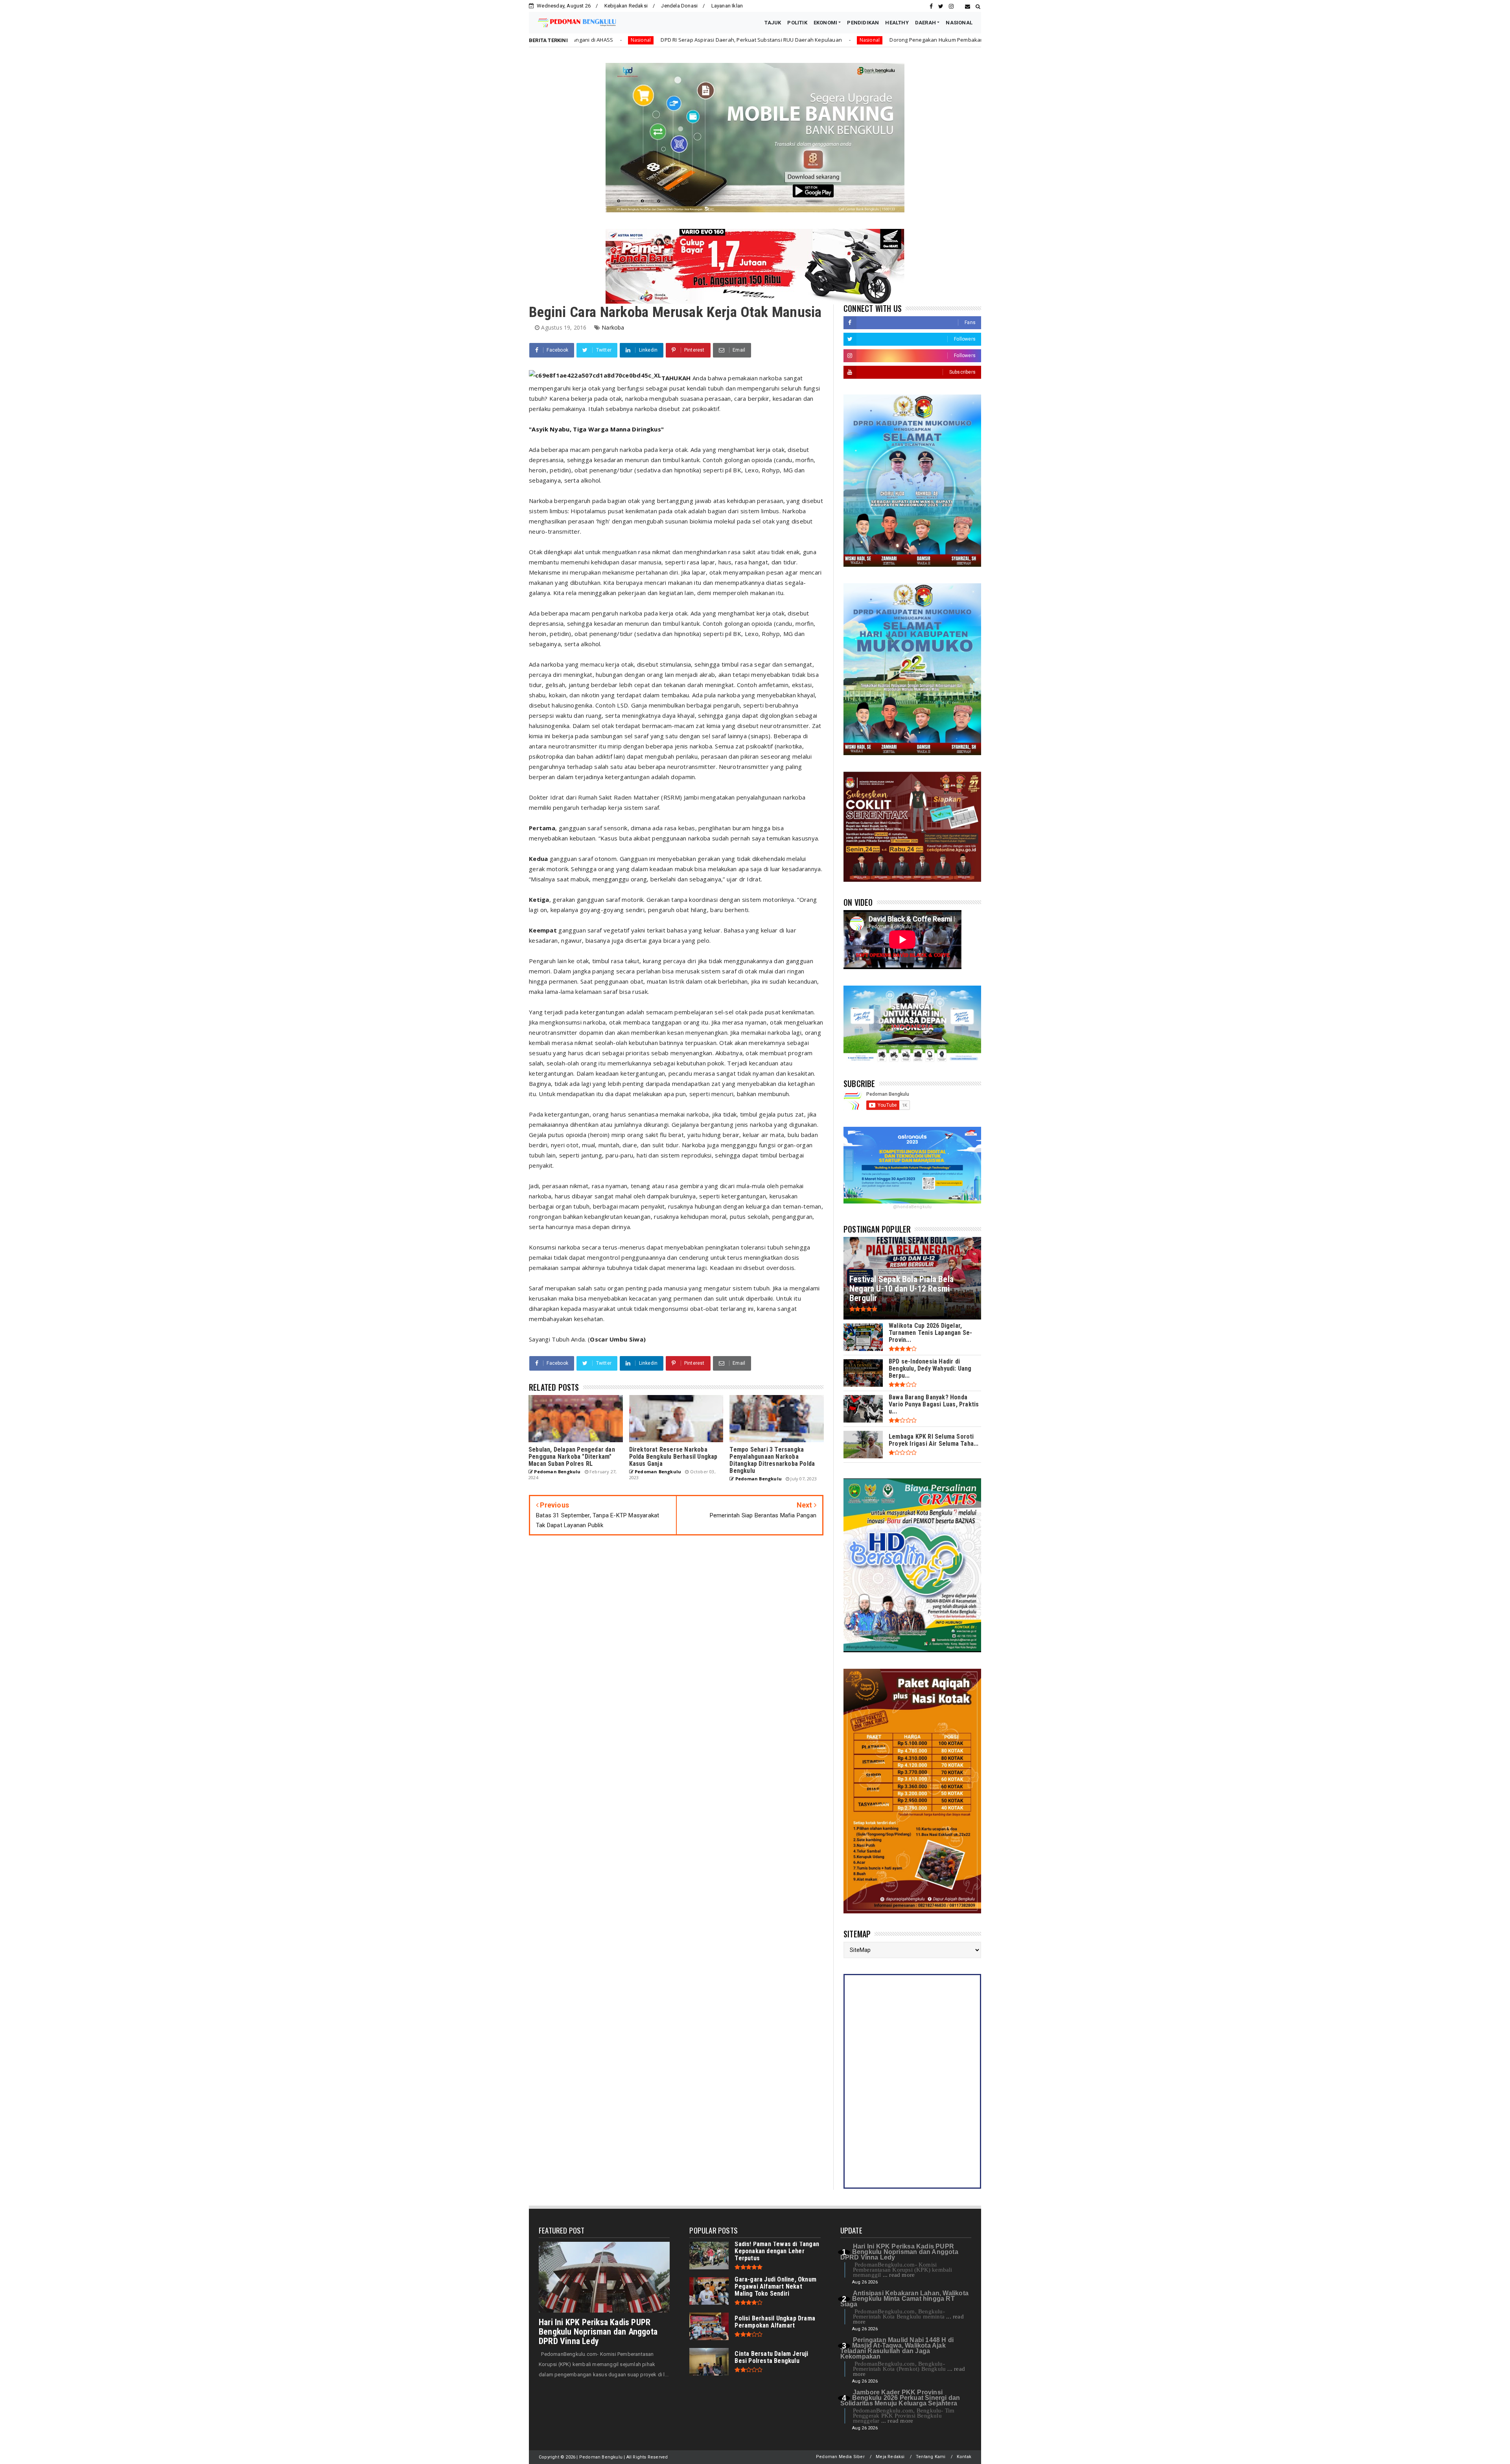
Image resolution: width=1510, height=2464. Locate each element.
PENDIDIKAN (863, 23)
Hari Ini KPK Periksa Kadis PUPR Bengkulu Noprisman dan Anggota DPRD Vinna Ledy (598, 2332)
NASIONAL (959, 23)
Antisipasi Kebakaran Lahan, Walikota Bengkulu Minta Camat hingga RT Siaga (904, 2299)
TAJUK (773, 23)
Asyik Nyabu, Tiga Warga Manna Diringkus (596, 429)
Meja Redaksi (890, 2457)
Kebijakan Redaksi (626, 6)
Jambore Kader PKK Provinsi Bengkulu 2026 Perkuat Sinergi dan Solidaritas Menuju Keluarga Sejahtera (900, 2398)
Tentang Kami (931, 2457)
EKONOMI (825, 23)
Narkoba (613, 327)
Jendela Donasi (679, 6)
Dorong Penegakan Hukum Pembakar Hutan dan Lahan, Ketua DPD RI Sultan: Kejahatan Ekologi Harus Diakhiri (777, 40)
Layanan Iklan (727, 6)
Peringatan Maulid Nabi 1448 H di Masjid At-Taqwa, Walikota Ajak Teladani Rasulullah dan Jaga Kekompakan (897, 2348)
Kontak (964, 2457)
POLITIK (797, 23)
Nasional (622, 40)
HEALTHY (897, 23)
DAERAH (925, 23)
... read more (899, 2275)
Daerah (939, 40)
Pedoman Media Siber (840, 2457)
